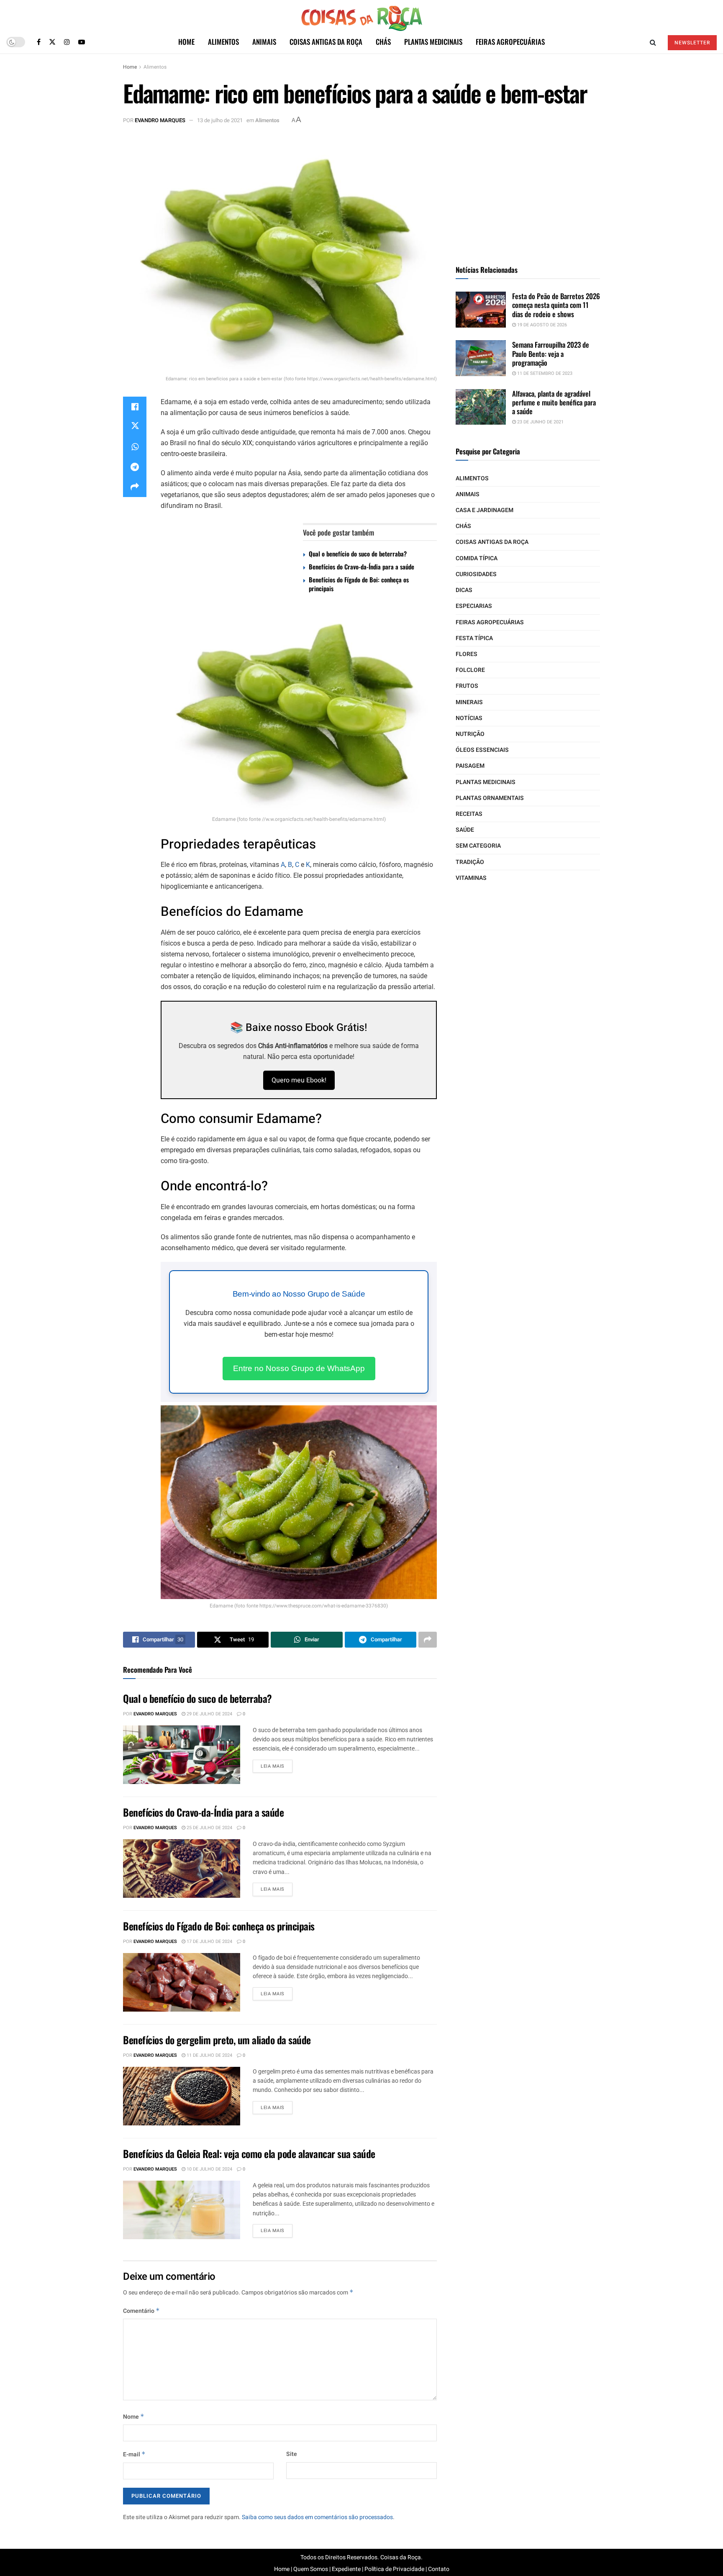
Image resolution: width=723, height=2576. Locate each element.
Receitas (469, 814)
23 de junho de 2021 (540, 422)
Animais (264, 42)
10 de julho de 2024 (209, 2169)
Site (292, 2454)
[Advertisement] (528, 190)
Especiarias (474, 606)
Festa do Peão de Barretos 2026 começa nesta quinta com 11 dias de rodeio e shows (556, 305)
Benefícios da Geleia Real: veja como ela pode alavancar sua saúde (249, 2153)
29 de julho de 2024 (209, 1714)
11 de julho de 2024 (209, 2055)
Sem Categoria (478, 846)
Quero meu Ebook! (299, 1080)
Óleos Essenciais (482, 750)
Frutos (467, 686)
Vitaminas (471, 878)
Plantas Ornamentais (490, 798)
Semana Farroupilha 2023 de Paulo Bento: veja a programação (551, 354)
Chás (383, 42)
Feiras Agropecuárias (510, 42)
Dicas (464, 590)
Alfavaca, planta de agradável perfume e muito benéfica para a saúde (554, 402)
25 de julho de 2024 (209, 1828)
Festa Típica (474, 638)
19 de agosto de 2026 (541, 325)
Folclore (470, 670)
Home (186, 42)
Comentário (141, 2311)
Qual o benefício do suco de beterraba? (358, 554)
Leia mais (273, 1766)
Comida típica (477, 558)
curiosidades (476, 574)
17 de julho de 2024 (209, 1942)
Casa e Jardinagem (485, 510)
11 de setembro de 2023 (544, 373)
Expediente (346, 2569)
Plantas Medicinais (433, 42)
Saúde (465, 830)
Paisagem (470, 766)
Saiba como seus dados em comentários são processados (317, 2517)
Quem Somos (311, 2569)
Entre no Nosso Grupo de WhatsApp (299, 1368)
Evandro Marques (160, 120)
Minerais (469, 702)
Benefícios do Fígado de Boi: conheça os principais (359, 584)
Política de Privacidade (394, 2569)
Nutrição (470, 734)
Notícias (469, 718)
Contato (439, 2569)
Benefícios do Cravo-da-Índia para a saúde (361, 566)
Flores (467, 654)
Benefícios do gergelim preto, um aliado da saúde (217, 2040)
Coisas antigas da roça (326, 42)
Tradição (470, 862)
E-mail (134, 2454)
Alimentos (223, 42)
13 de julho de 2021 (220, 120)
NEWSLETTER (692, 43)
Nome (134, 2417)
